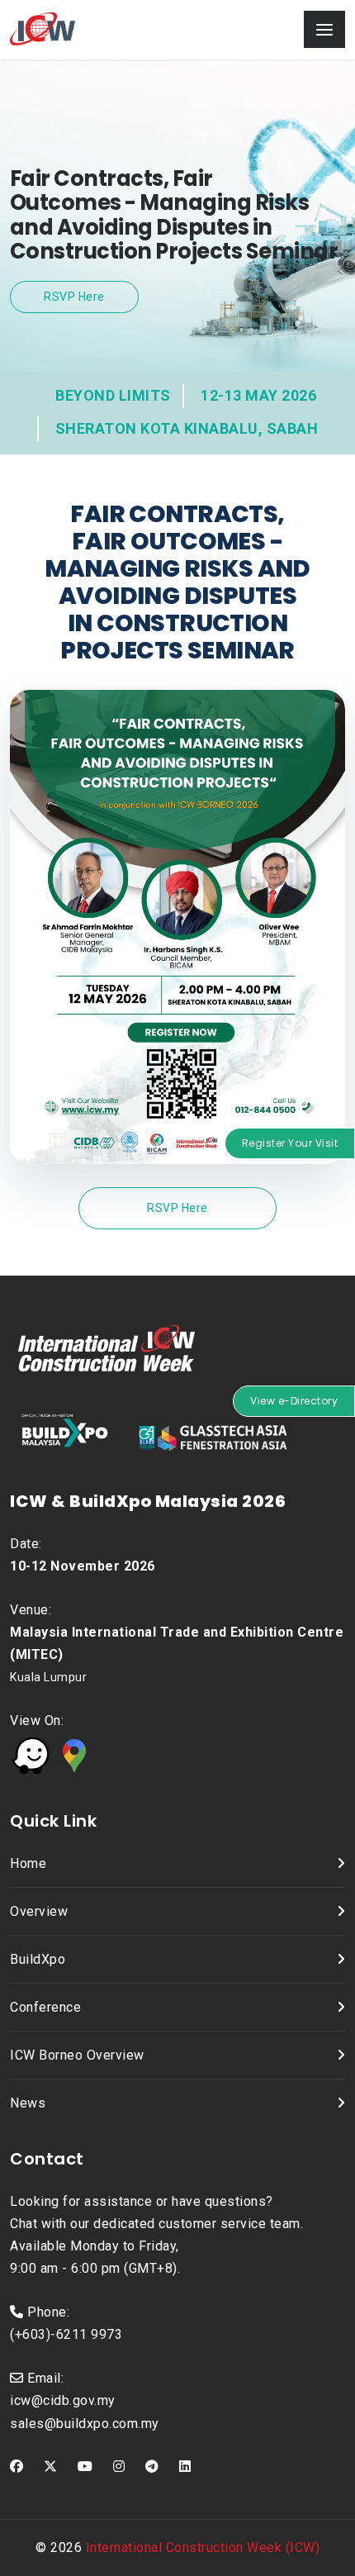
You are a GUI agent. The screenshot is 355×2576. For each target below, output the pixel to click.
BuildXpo (38, 1959)
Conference (45, 2007)
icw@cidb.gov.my (63, 2400)
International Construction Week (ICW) (203, 2547)
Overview (39, 1911)
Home (28, 1863)
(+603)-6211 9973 (66, 2334)
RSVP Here (74, 297)
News (28, 2103)
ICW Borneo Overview (77, 2055)
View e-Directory (294, 1401)
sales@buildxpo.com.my (85, 2424)
